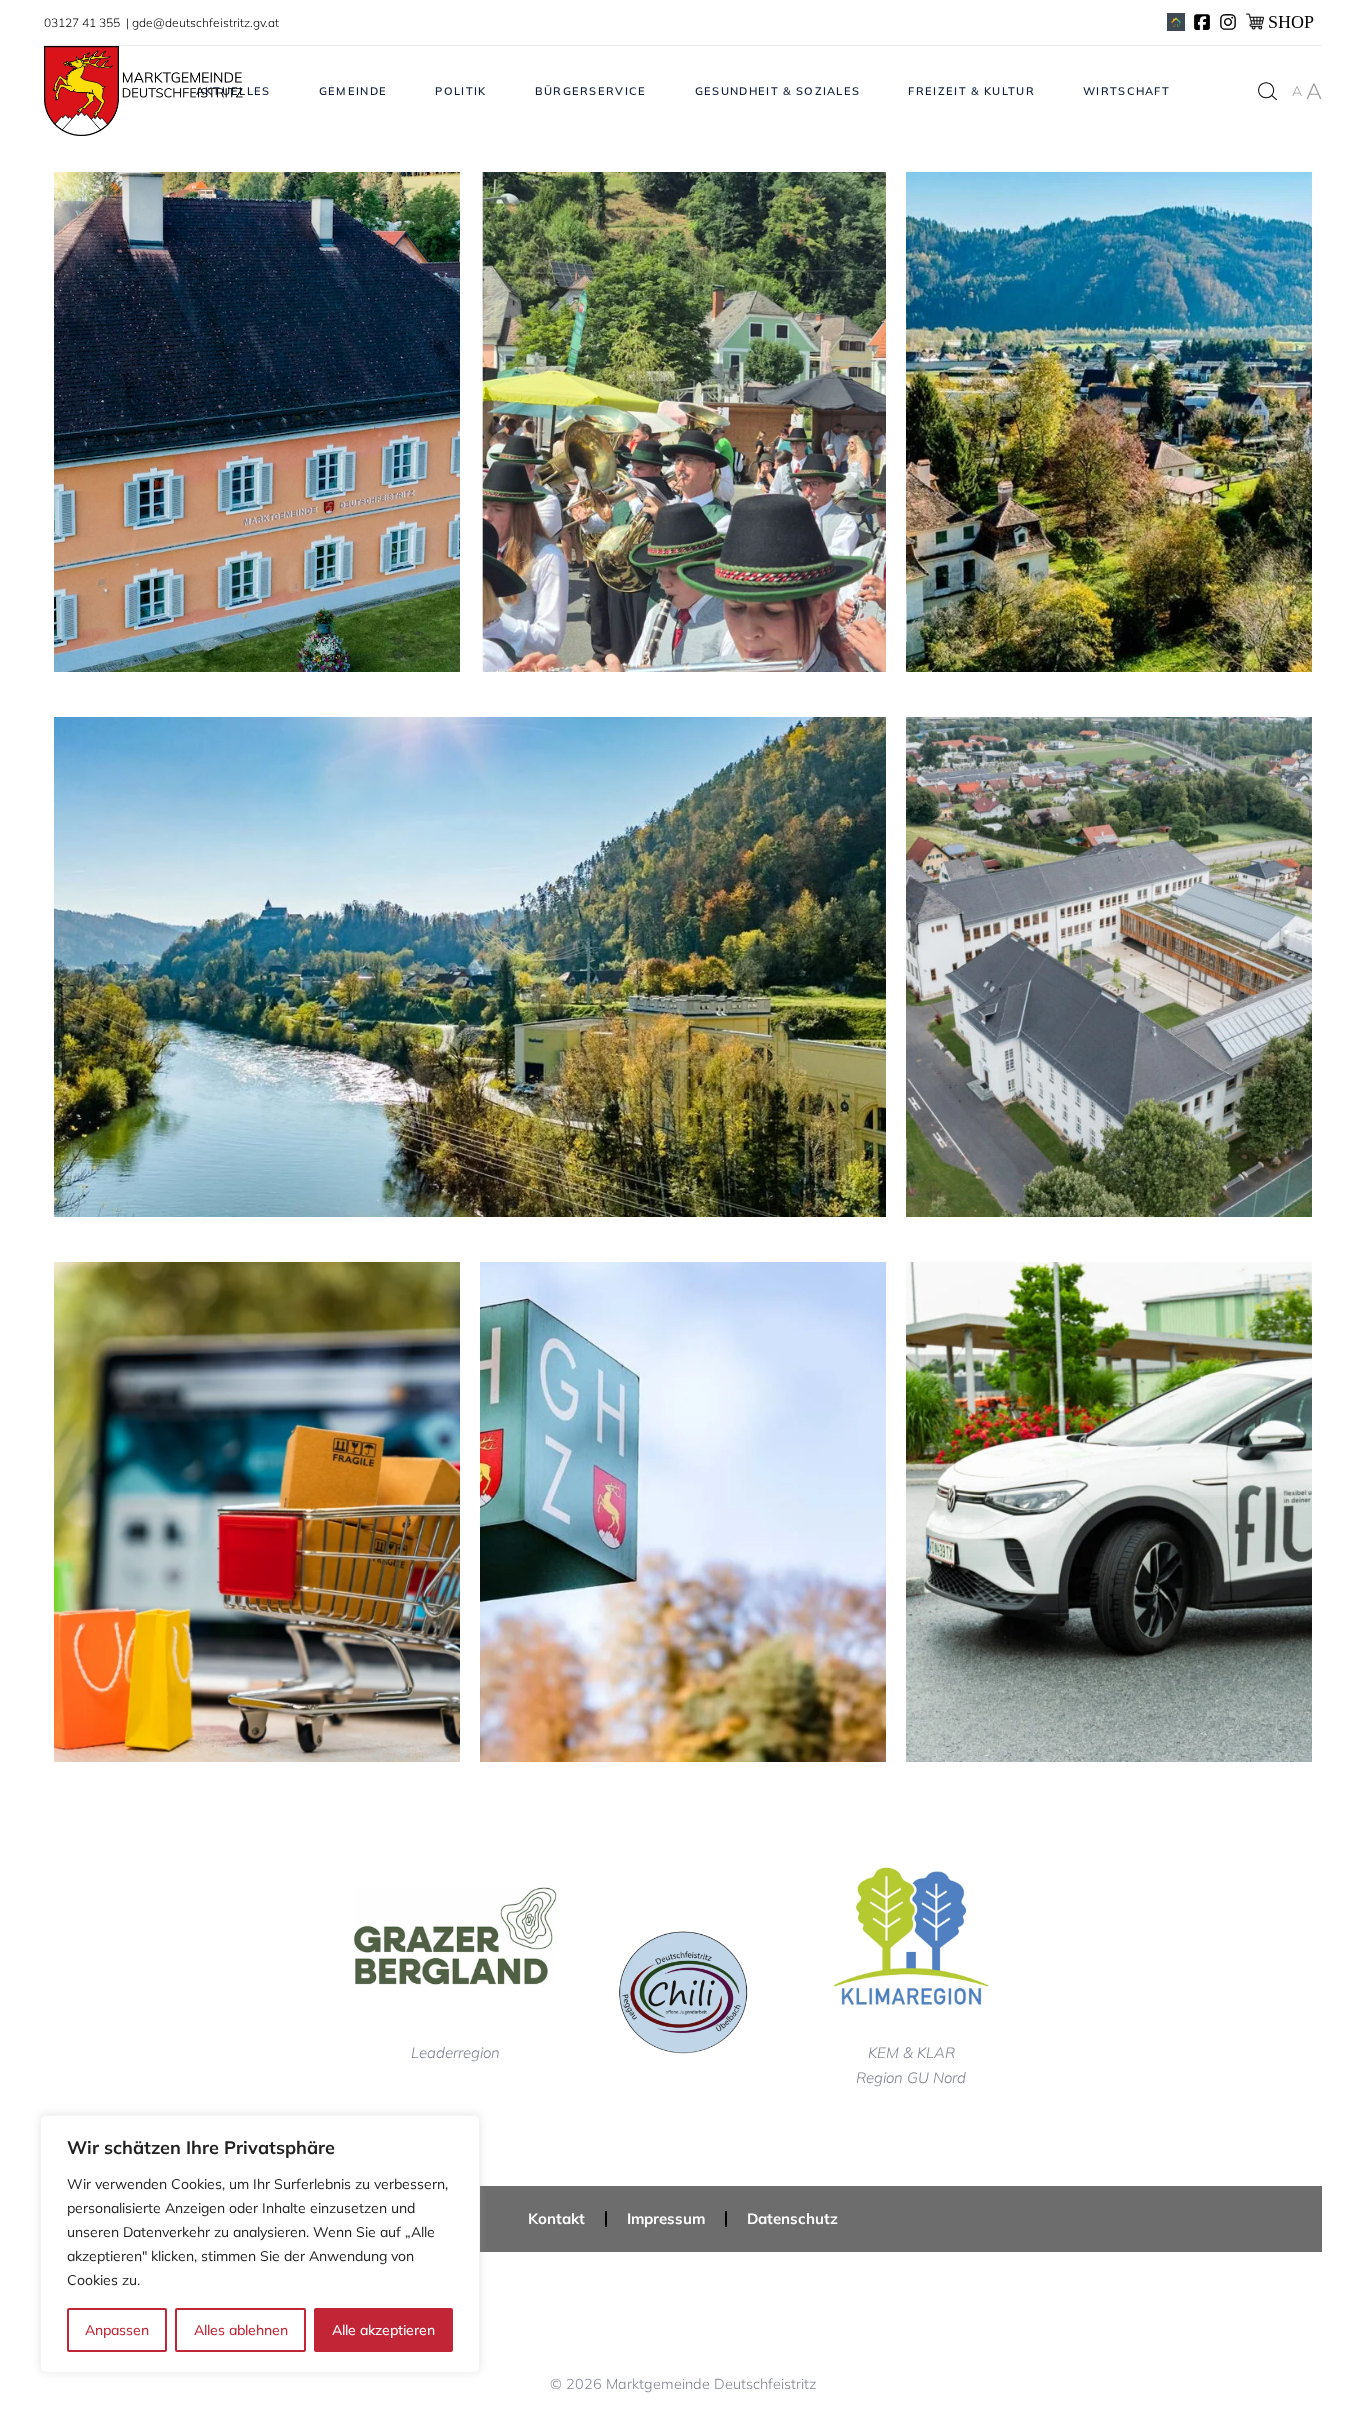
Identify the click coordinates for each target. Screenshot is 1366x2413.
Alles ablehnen (241, 2330)
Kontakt (556, 2218)
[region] (260, 2244)
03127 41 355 (83, 22)
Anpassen (117, 2330)
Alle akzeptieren (383, 2330)
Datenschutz (792, 2218)
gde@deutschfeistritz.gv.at (205, 22)
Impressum (666, 2218)
